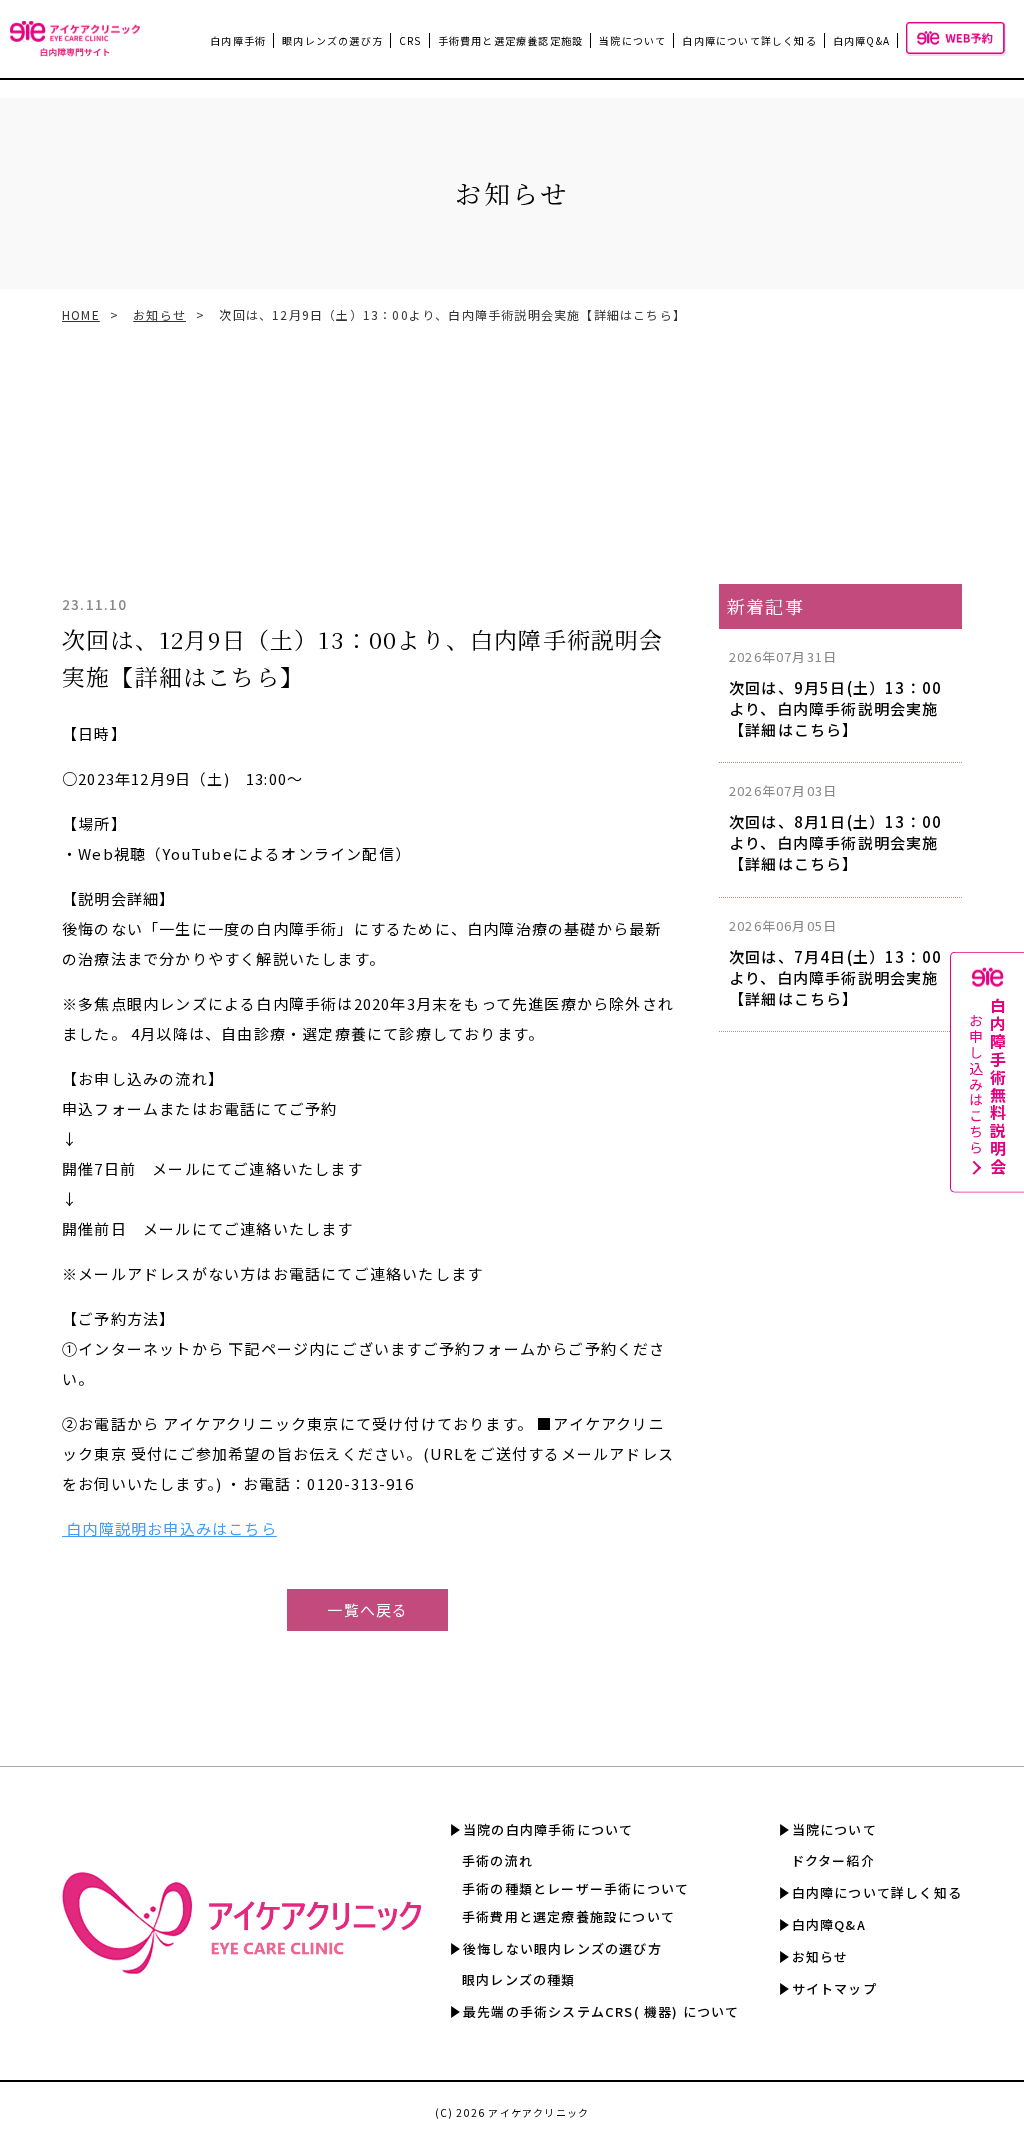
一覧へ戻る (367, 1609)
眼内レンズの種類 (519, 1979)
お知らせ (159, 314)
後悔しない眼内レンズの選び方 (562, 1948)
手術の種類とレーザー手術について (575, 1888)
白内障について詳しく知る (749, 40)
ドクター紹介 (833, 1860)
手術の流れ (497, 1860)
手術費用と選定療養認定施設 (511, 40)
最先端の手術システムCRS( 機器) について (601, 2011)
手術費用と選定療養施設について (568, 1916)
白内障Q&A (861, 40)
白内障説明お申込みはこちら (169, 1528)
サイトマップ (834, 1988)
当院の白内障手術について (548, 1829)
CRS (410, 40)
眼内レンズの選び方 (332, 40)
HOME (81, 314)
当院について (834, 1829)
